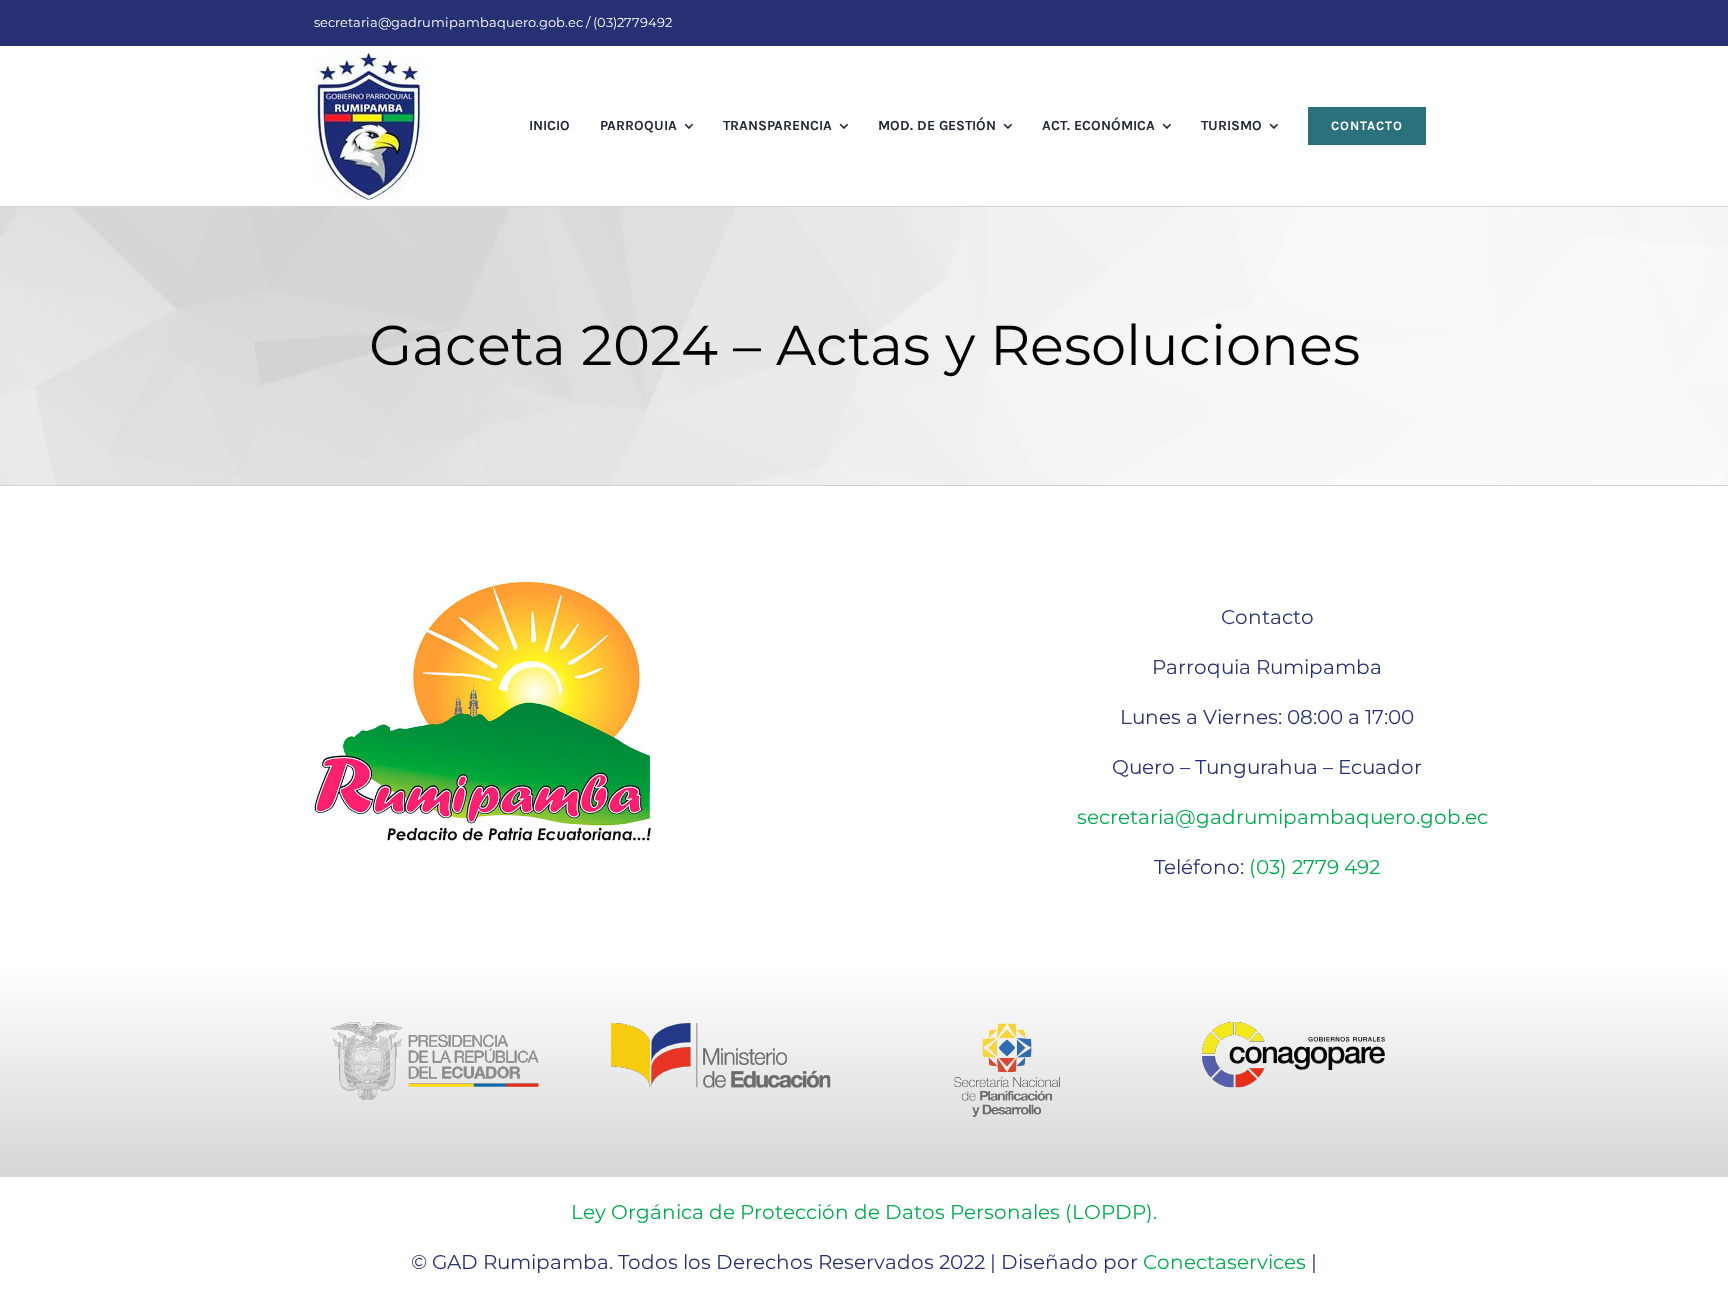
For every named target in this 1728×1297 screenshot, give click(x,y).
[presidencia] (435, 1032)
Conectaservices (1224, 1262)
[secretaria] (1007, 1032)
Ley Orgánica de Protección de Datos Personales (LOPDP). (864, 1212)
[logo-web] (370, 61)
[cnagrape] (1293, 1032)
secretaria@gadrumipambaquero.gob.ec (1282, 817)
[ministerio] (721, 1032)
